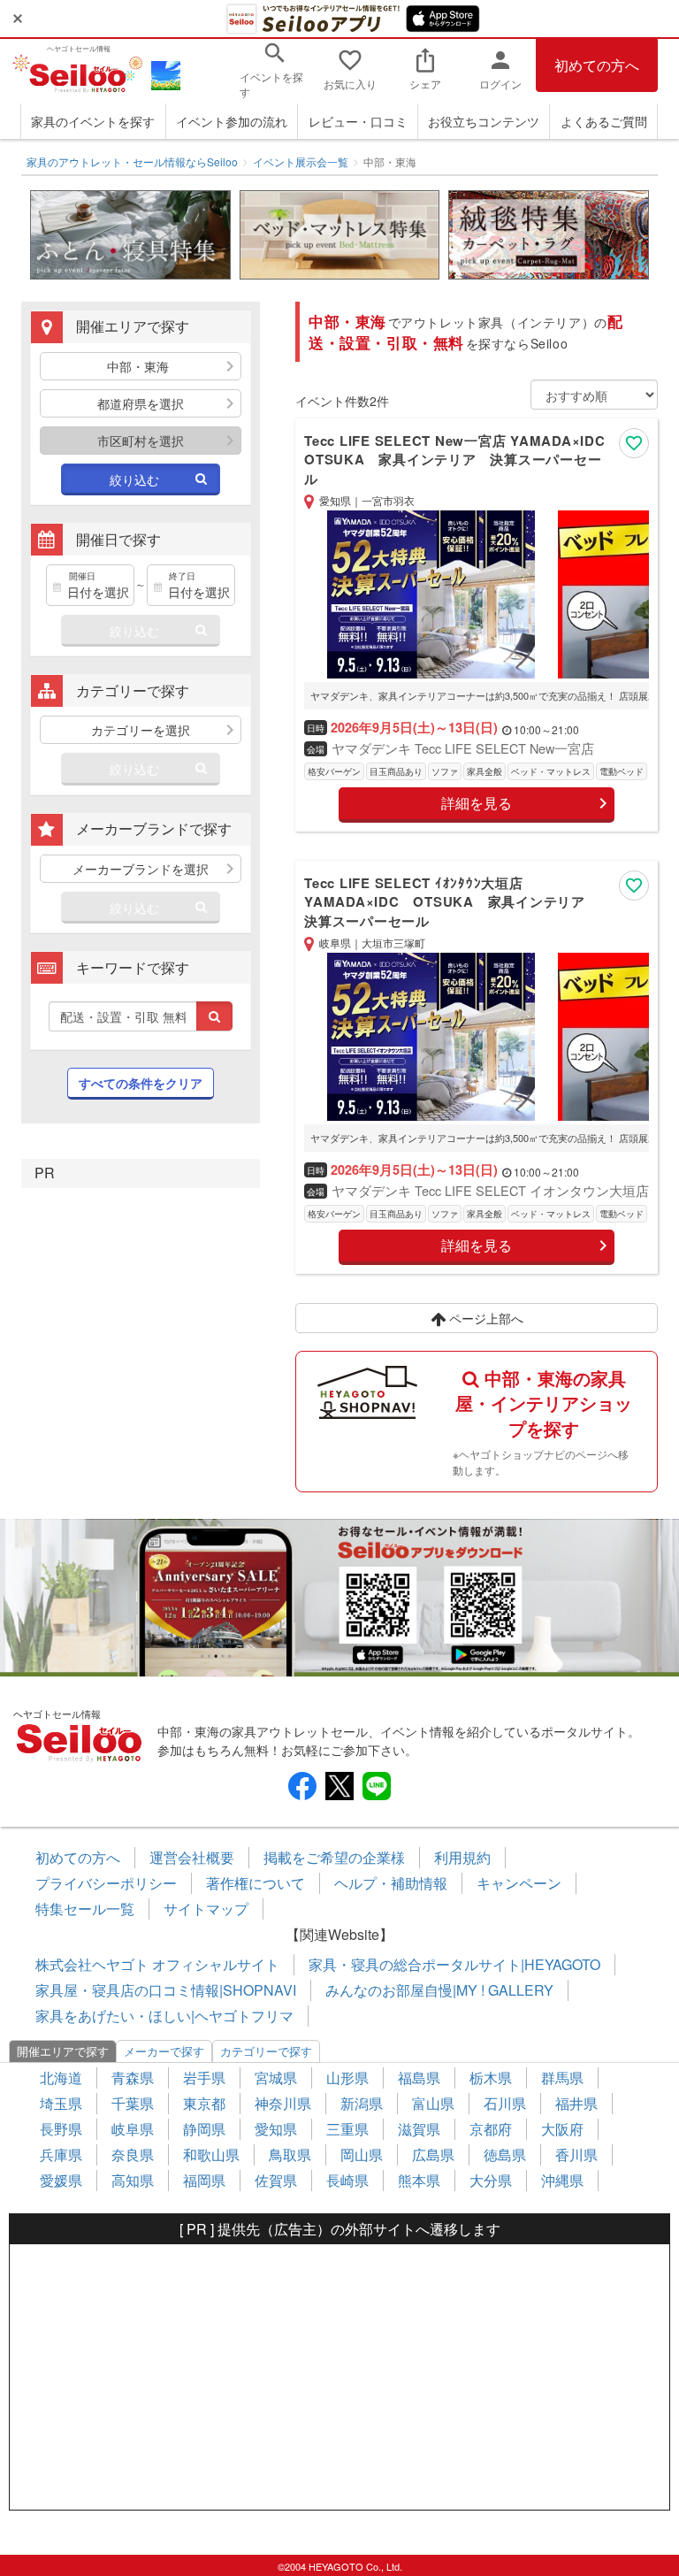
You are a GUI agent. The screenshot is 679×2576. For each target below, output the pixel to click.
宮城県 (276, 2078)
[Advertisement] (339, 2377)
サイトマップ (206, 1909)
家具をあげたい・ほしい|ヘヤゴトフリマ (164, 2016)
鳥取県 (290, 2154)
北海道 (61, 2078)
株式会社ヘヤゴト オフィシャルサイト (157, 1964)
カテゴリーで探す (266, 2051)
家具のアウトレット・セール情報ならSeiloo (132, 161)
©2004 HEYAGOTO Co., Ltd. (340, 2566)
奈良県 (133, 2154)
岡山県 (362, 2154)
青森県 (133, 2078)
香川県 (576, 2154)
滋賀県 (419, 2129)
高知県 (133, 2180)
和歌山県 (211, 2154)
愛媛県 (61, 2180)
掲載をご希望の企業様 (334, 1857)
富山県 (433, 2103)
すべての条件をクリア (141, 1083)
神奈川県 (283, 2103)
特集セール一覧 (85, 1909)
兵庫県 (61, 2154)
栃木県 (491, 2078)
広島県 (433, 2154)
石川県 (505, 2103)
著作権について (256, 1883)
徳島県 (505, 2154)
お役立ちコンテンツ (484, 121)
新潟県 (362, 2103)
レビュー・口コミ (358, 121)
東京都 (204, 2103)
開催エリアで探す (63, 2051)
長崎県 (347, 2180)
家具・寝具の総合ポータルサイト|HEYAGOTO (454, 1964)
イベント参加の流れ (232, 121)
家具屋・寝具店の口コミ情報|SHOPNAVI (166, 1990)
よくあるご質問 (604, 121)
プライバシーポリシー (106, 1883)
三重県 (347, 2129)
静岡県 (204, 2129)
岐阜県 (133, 2129)
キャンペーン (519, 1883)
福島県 (419, 2078)
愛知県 (276, 2129)
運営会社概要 (192, 1857)
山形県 (347, 2078)
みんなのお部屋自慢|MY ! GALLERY (439, 1990)
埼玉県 (61, 2103)
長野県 (61, 2129)
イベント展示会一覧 (301, 161)
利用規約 (462, 1857)
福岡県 (204, 2180)
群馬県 (562, 2078)
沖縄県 (562, 2180)
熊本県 (419, 2180)
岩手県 (204, 2078)
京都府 (491, 2129)
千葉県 (133, 2103)
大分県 (491, 2180)
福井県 (576, 2103)
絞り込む (134, 479)
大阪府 (562, 2129)
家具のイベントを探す (93, 121)
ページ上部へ (484, 1318)
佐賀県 (276, 2180)
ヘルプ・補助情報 (391, 1883)
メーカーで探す (164, 2051)
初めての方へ (597, 65)
